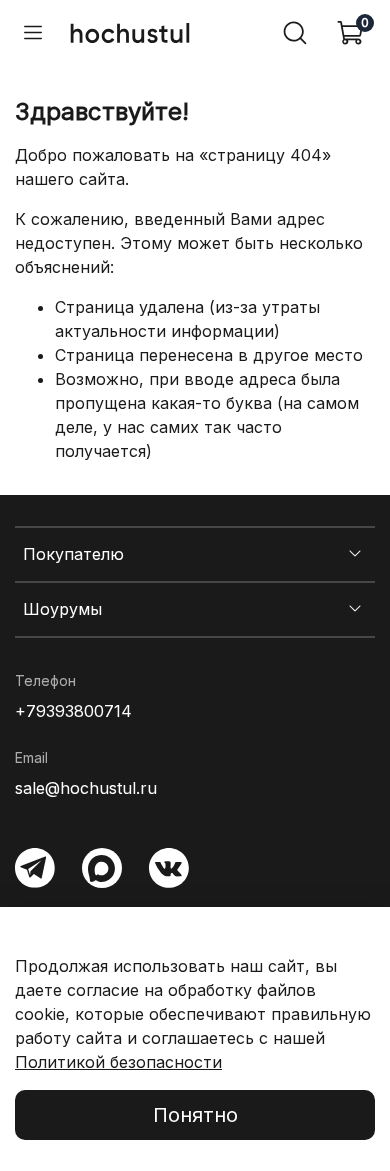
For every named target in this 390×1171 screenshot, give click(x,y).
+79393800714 (73, 711)
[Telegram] (35, 868)
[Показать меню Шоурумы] (355, 609)
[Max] (102, 868)
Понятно (195, 1115)
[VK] (169, 868)
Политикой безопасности (118, 1062)
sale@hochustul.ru (86, 788)
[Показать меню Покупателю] (355, 555)
